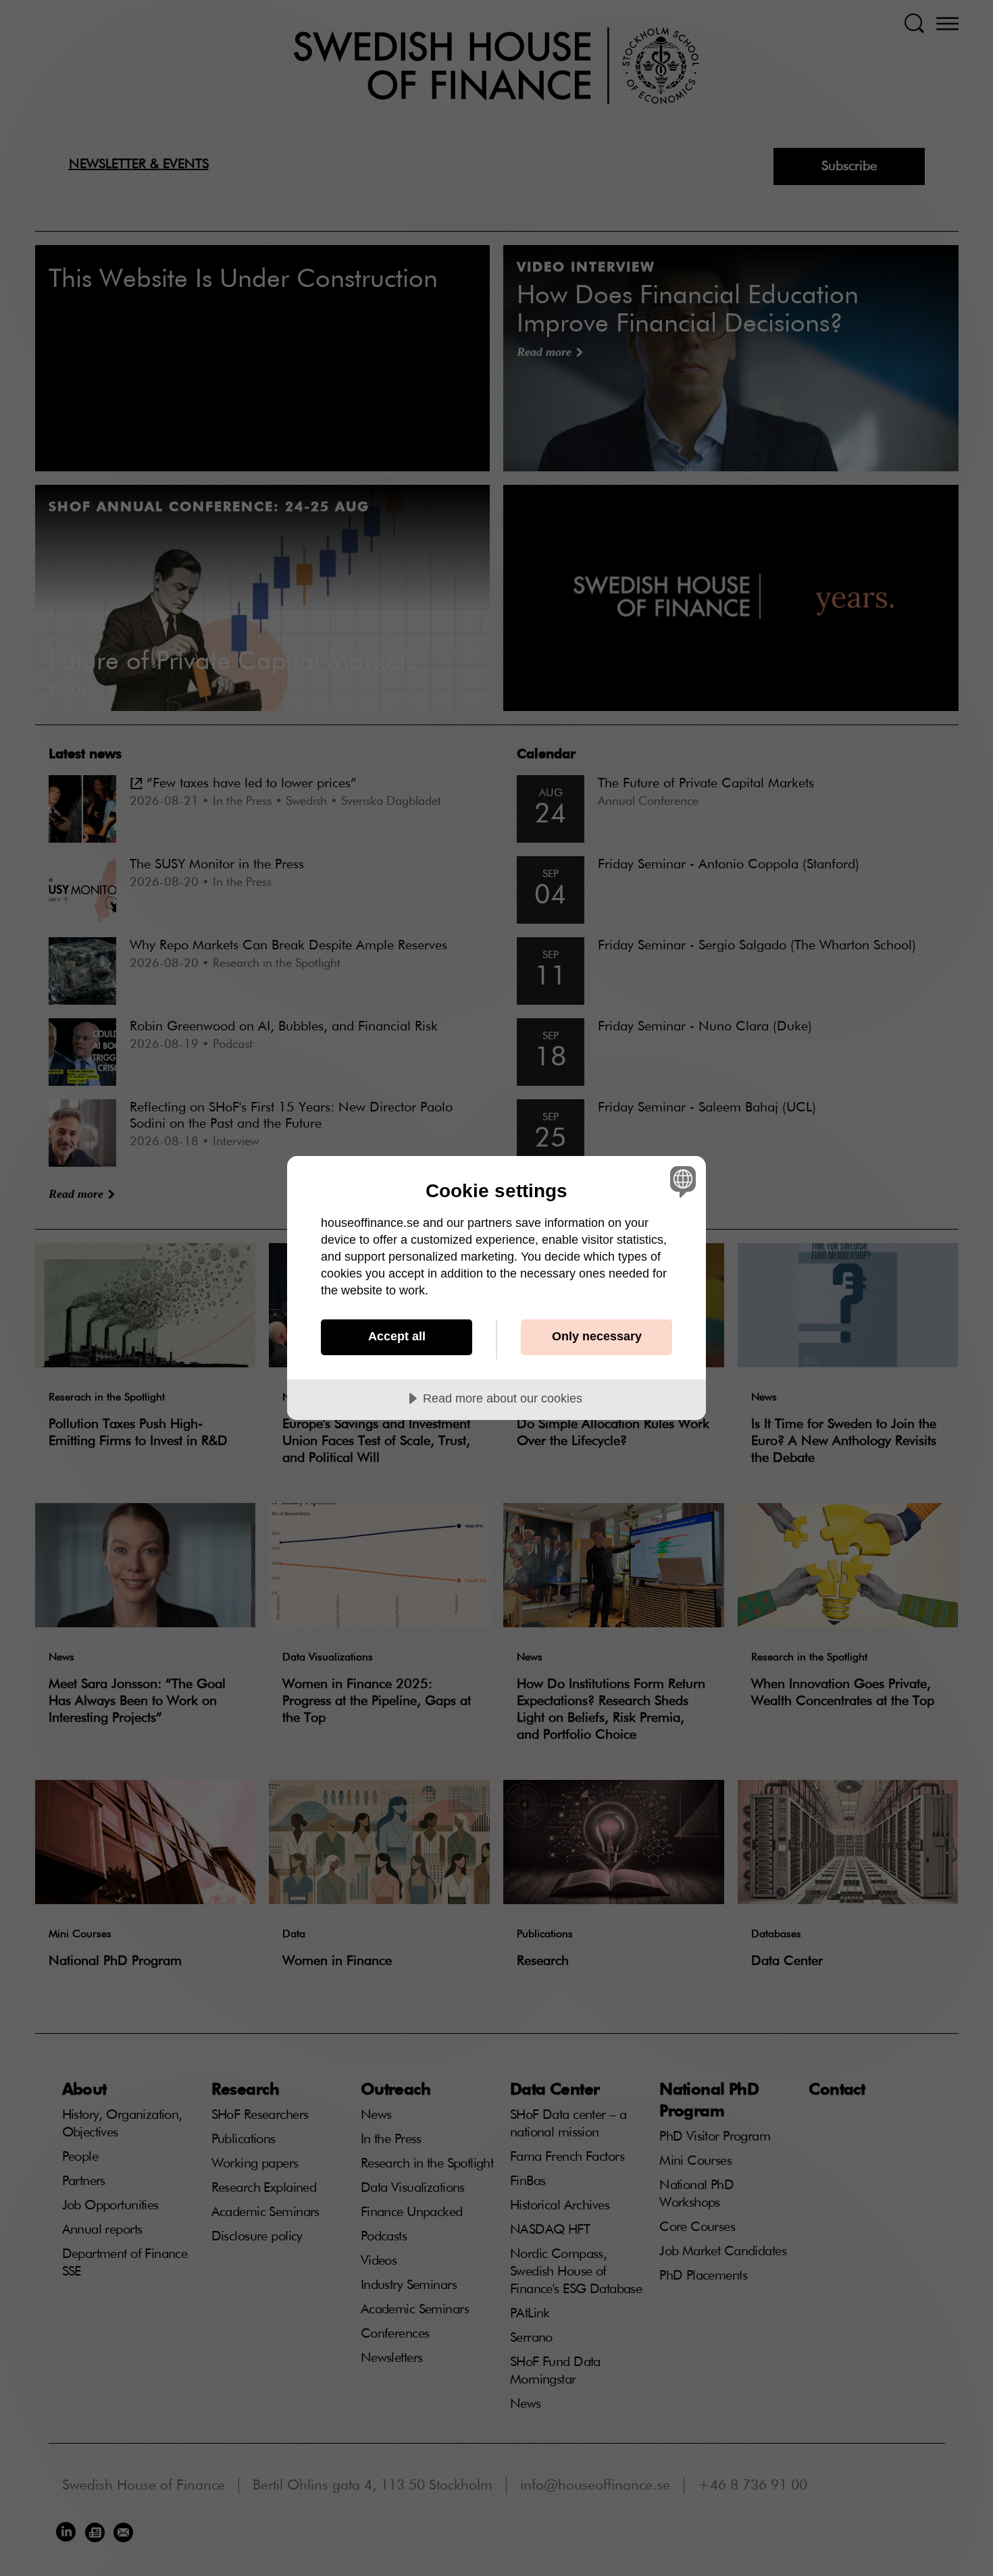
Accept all (397, 1336)
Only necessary (597, 1336)
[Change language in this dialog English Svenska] (681, 1181)
